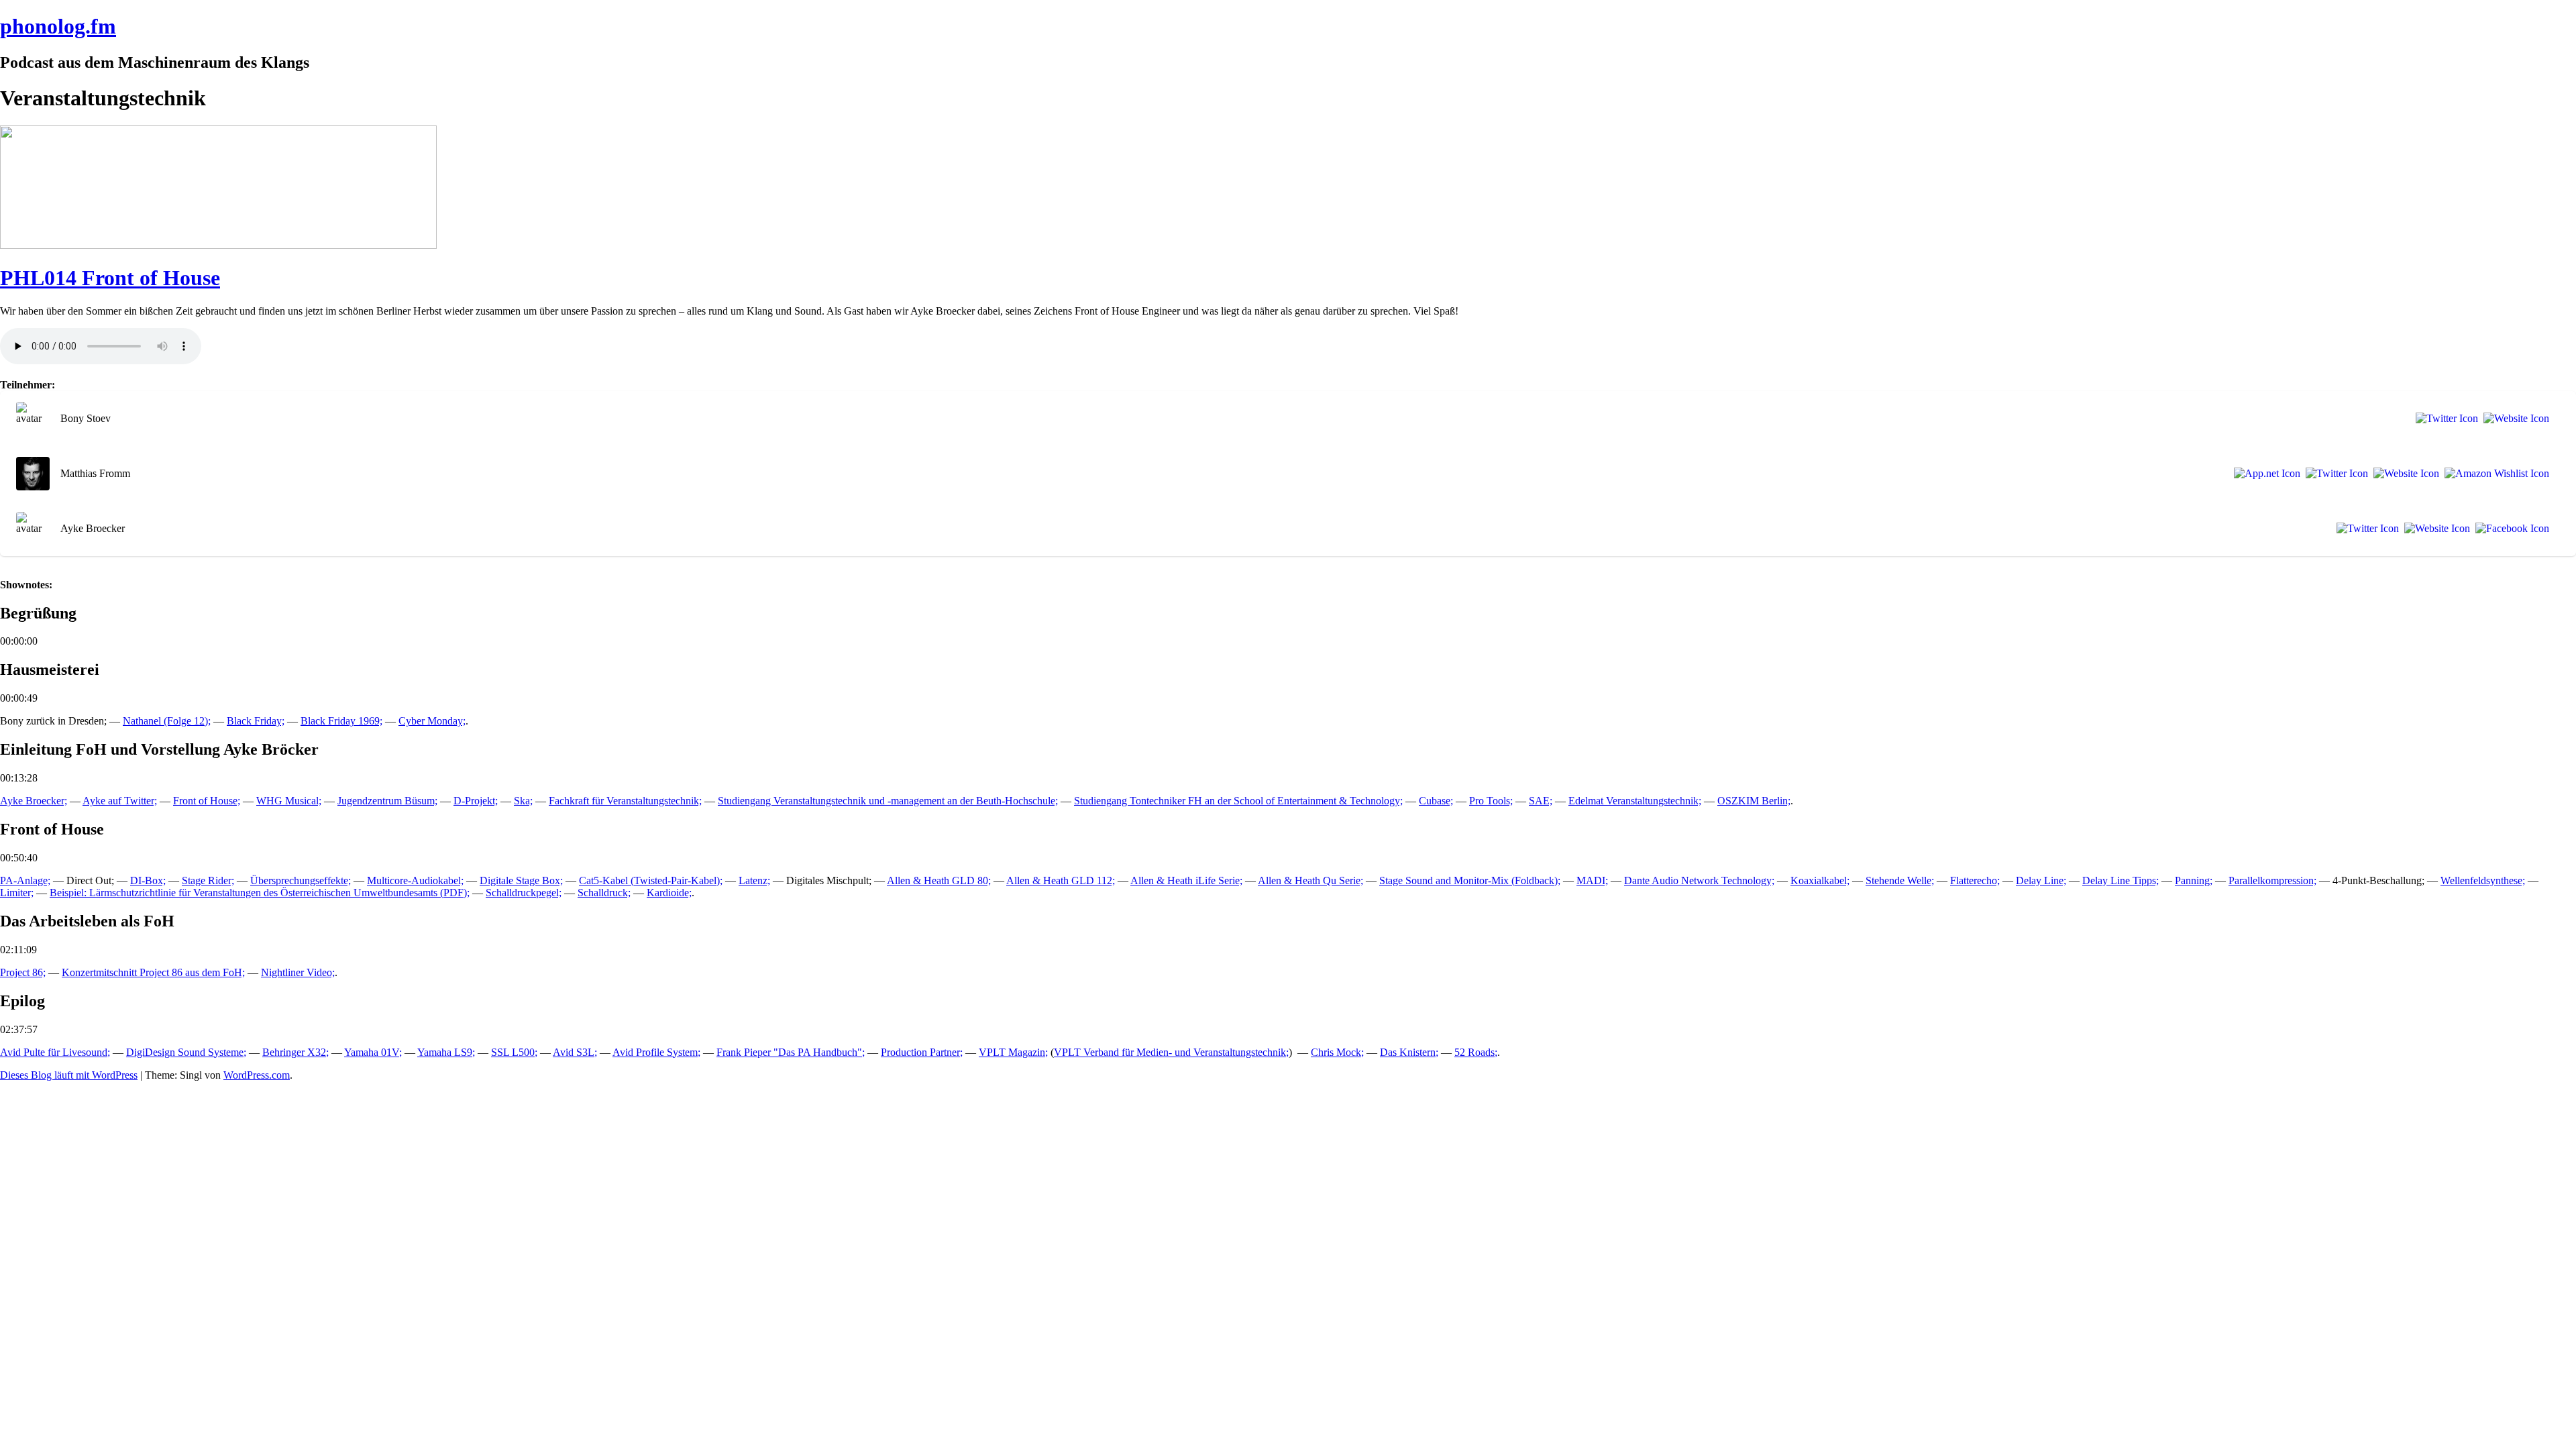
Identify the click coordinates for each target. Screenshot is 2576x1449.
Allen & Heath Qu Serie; (1310, 880)
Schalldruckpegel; (524, 893)
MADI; (1592, 880)
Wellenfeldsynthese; (2483, 880)
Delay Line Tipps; (2121, 880)
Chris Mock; (1337, 1052)
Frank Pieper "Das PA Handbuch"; (791, 1052)
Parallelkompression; (2272, 880)
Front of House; (207, 801)
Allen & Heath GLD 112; (1061, 880)
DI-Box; (148, 880)
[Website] (2514, 419)
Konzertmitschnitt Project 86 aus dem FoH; (153, 972)
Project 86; (23, 972)
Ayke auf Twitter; (120, 801)
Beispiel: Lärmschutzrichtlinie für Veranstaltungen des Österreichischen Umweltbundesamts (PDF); (260, 893)
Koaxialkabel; (1820, 880)
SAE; (1541, 801)
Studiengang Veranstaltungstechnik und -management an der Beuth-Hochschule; (888, 801)
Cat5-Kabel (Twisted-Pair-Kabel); (651, 880)
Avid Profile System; (656, 1052)
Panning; (2194, 880)
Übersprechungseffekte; (301, 880)
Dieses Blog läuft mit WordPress (69, 1075)
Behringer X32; (296, 1052)
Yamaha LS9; (446, 1052)
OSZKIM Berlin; (1754, 801)
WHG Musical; (289, 801)
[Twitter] (2444, 419)
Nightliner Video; (298, 972)
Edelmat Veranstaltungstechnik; (1635, 801)
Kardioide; (669, 893)
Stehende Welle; (1900, 880)
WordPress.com (257, 1075)
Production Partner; (922, 1052)
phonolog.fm (58, 26)
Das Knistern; (1409, 1052)
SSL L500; (514, 1052)
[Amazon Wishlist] (2494, 474)
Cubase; (1436, 801)
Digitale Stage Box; (521, 880)
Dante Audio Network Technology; (1699, 880)
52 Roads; (1476, 1052)
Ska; (523, 801)
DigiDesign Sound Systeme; (186, 1052)
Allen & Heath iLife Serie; (1186, 880)
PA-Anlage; (25, 880)
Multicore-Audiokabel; (415, 880)
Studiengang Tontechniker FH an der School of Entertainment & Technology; (1238, 801)
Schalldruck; (604, 893)
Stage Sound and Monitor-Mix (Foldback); (1470, 880)
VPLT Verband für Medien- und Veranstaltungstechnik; (1171, 1052)
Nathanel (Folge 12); (167, 721)
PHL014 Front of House (110, 278)
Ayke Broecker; (34, 801)
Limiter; (17, 893)
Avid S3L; (575, 1052)
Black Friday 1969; (341, 721)
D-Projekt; (476, 801)
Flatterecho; (1975, 880)
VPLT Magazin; (1013, 1052)
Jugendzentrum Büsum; (387, 801)
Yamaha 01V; (373, 1052)
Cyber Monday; (432, 721)
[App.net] (2264, 474)
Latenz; (754, 880)
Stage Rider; (208, 880)
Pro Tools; (1491, 801)
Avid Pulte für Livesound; (55, 1052)
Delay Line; (2041, 880)
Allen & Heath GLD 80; (939, 880)
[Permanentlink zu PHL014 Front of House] (218, 245)
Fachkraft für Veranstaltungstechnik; (625, 801)
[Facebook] (2510, 529)
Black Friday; (256, 721)
